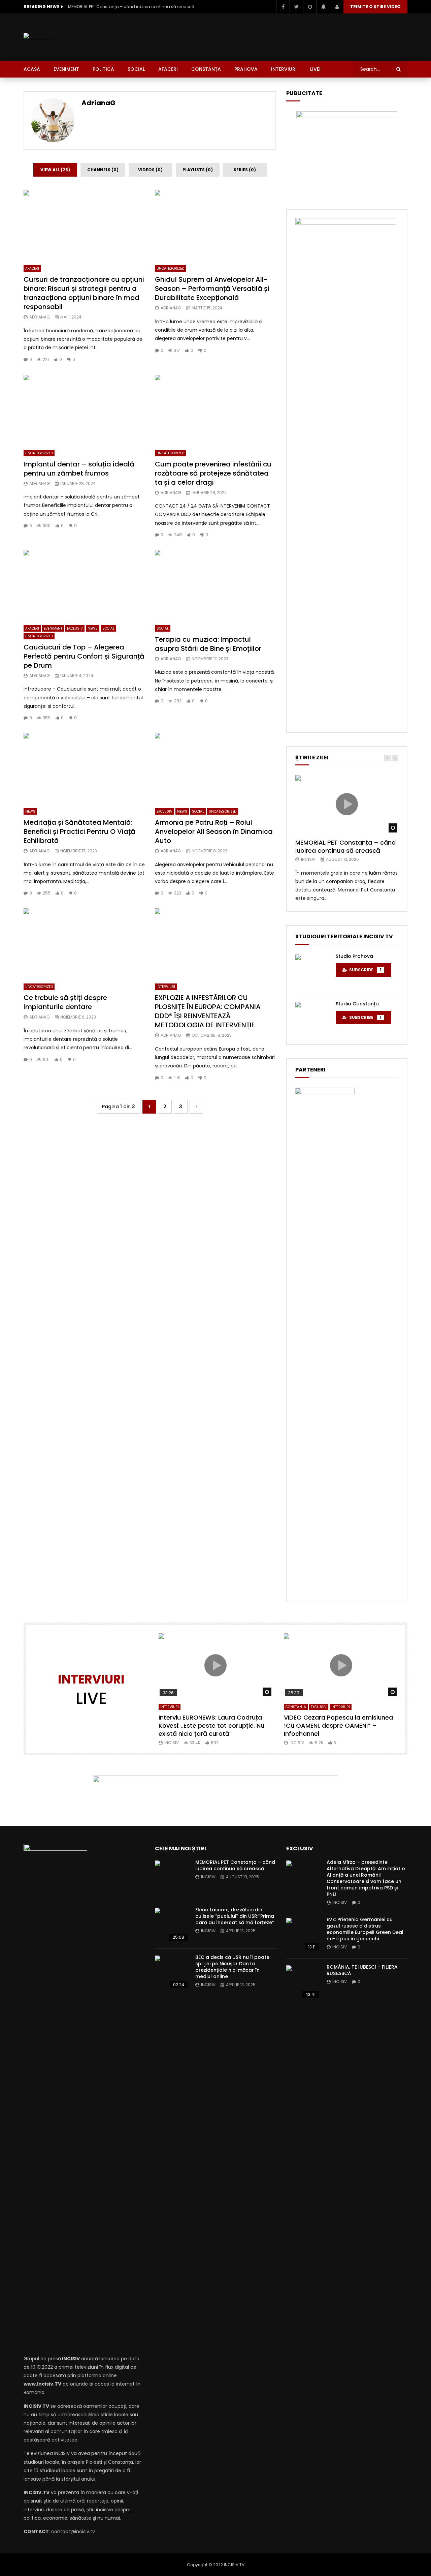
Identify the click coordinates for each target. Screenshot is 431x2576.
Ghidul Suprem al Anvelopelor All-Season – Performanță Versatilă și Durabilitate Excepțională (212, 289)
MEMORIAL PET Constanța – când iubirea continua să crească (131, 7)
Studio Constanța (357, 1004)
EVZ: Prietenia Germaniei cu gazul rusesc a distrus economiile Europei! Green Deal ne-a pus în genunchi (365, 1929)
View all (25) (55, 170)
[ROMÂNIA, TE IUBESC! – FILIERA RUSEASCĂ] (303, 1982)
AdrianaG (98, 103)
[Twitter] (296, 7)
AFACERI (168, 69)
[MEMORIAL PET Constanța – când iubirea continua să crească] (172, 1877)
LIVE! (315, 69)
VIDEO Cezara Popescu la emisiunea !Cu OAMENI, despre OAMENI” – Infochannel (338, 1726)
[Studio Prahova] (312, 971)
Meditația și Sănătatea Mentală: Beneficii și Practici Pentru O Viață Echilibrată (79, 831)
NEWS (93, 628)
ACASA (32, 69)
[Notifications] (323, 7)
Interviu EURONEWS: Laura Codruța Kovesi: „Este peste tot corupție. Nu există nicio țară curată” (211, 1726)
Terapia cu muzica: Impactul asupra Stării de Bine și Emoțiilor (208, 644)
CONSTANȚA (206, 69)
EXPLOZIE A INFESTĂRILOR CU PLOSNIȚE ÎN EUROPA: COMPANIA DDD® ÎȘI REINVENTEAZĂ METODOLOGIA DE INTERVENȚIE (208, 1011)
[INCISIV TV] (38, 37)
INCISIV (308, 859)
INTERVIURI (284, 69)
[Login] (337, 7)
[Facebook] (283, 7)
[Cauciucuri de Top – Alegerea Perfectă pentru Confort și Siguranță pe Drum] (84, 584)
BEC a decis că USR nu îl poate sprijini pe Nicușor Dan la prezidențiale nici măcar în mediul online (232, 1967)
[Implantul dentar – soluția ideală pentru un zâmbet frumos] (84, 409)
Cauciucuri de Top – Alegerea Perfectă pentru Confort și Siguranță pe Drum (84, 656)
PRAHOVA (246, 69)
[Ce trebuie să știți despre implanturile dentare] (84, 943)
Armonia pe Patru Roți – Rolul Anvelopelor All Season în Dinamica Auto (214, 831)
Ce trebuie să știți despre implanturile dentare (65, 1002)
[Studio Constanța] (312, 1019)
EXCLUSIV (75, 628)
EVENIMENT (66, 69)
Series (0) (245, 170)
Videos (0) (150, 170)
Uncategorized (170, 268)
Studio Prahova (354, 956)
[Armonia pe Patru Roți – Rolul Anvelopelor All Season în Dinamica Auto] (215, 767)
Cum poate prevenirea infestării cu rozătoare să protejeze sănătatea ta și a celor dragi (213, 473)
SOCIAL (136, 69)
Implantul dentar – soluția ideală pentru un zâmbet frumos (79, 469)
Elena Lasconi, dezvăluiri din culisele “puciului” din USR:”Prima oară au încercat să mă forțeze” (235, 1916)
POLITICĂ (103, 69)
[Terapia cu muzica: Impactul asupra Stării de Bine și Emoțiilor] (215, 584)
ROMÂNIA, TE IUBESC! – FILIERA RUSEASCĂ (362, 1970)
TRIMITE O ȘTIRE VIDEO (375, 7)
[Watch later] (310, 7)
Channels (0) (103, 170)
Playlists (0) (198, 170)
